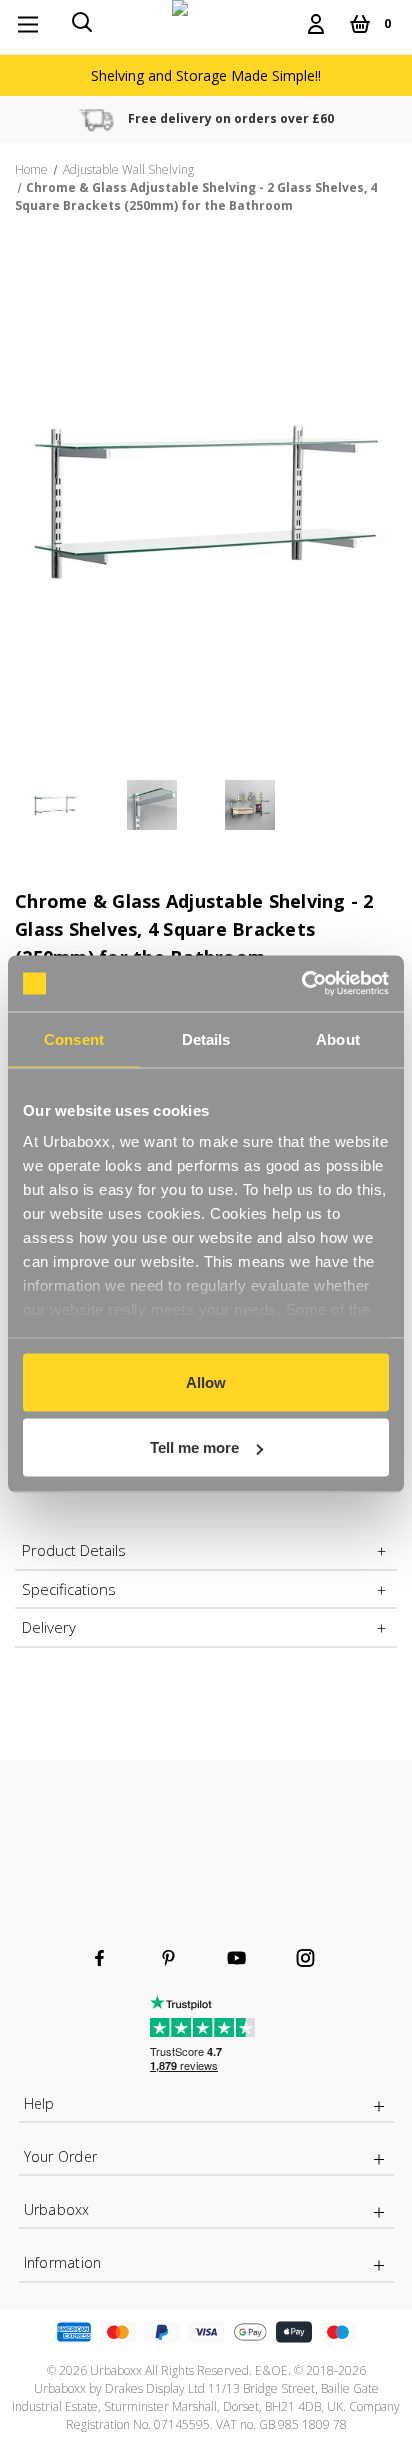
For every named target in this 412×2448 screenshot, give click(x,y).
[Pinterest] (168, 1958)
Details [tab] (206, 1038)
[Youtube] (236, 1958)
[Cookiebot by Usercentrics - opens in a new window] (301, 984)
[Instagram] (305, 1958)
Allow (206, 1381)
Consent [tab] (74, 1038)
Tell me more (194, 1447)
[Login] (316, 24)
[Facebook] (99, 1958)
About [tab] (338, 1038)
